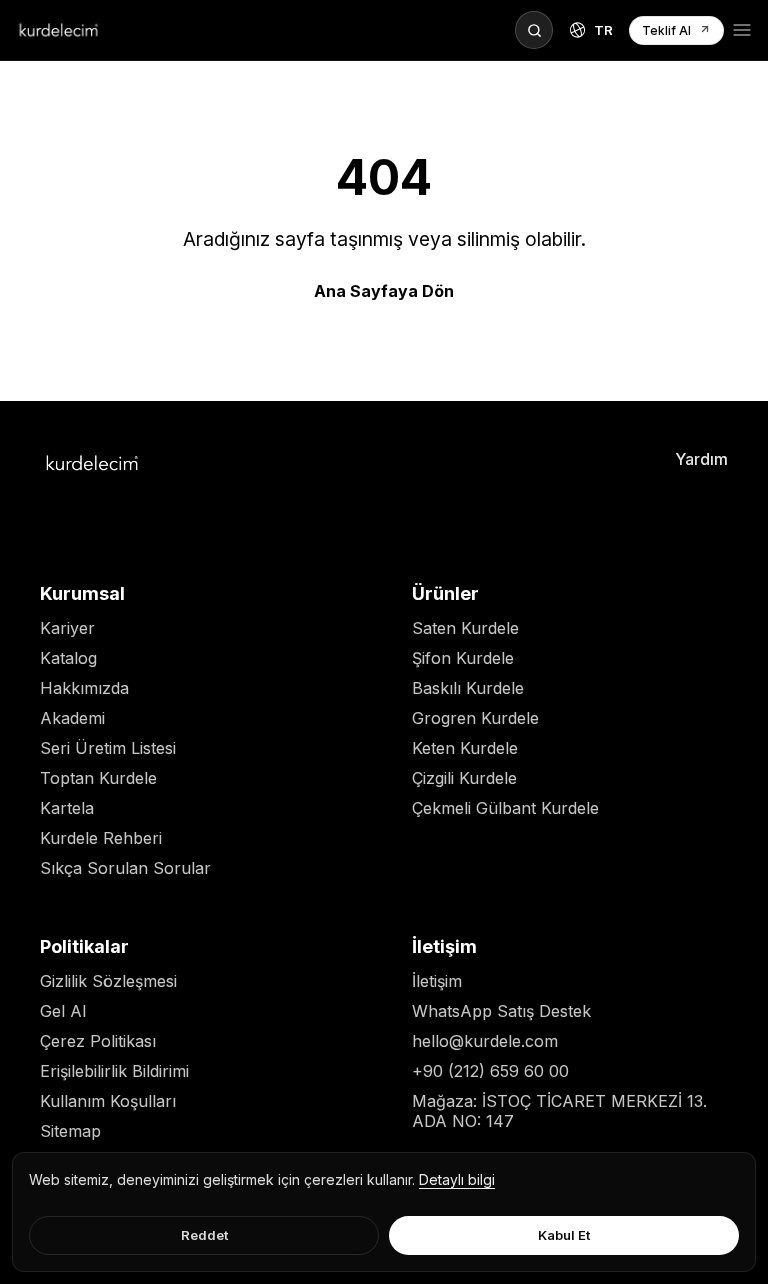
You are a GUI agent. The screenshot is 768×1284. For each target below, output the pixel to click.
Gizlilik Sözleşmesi (108, 981)
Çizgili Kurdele (464, 778)
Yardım (701, 459)
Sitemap (70, 1131)
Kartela (67, 808)
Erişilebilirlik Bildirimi (114, 1071)
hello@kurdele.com (485, 1041)
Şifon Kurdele (463, 658)
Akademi (72, 718)
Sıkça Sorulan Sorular (125, 868)
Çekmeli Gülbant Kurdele (505, 808)
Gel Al (63, 1011)
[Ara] (534, 30)
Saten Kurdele (465, 628)
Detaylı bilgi (457, 1179)
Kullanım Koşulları (108, 1101)
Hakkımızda (84, 688)
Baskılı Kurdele (468, 688)
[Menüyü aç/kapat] (742, 30)
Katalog (68, 658)
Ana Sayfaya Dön (384, 291)
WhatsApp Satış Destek (501, 1011)
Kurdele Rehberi (101, 838)
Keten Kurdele (465, 748)
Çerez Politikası (98, 1041)
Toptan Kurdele (98, 778)
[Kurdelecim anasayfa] (58, 30)
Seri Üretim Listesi (108, 748)
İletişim (437, 981)
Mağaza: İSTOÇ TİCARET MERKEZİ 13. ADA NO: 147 (559, 1111)
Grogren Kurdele (475, 718)
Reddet (204, 1235)
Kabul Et (564, 1235)
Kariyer (67, 628)
